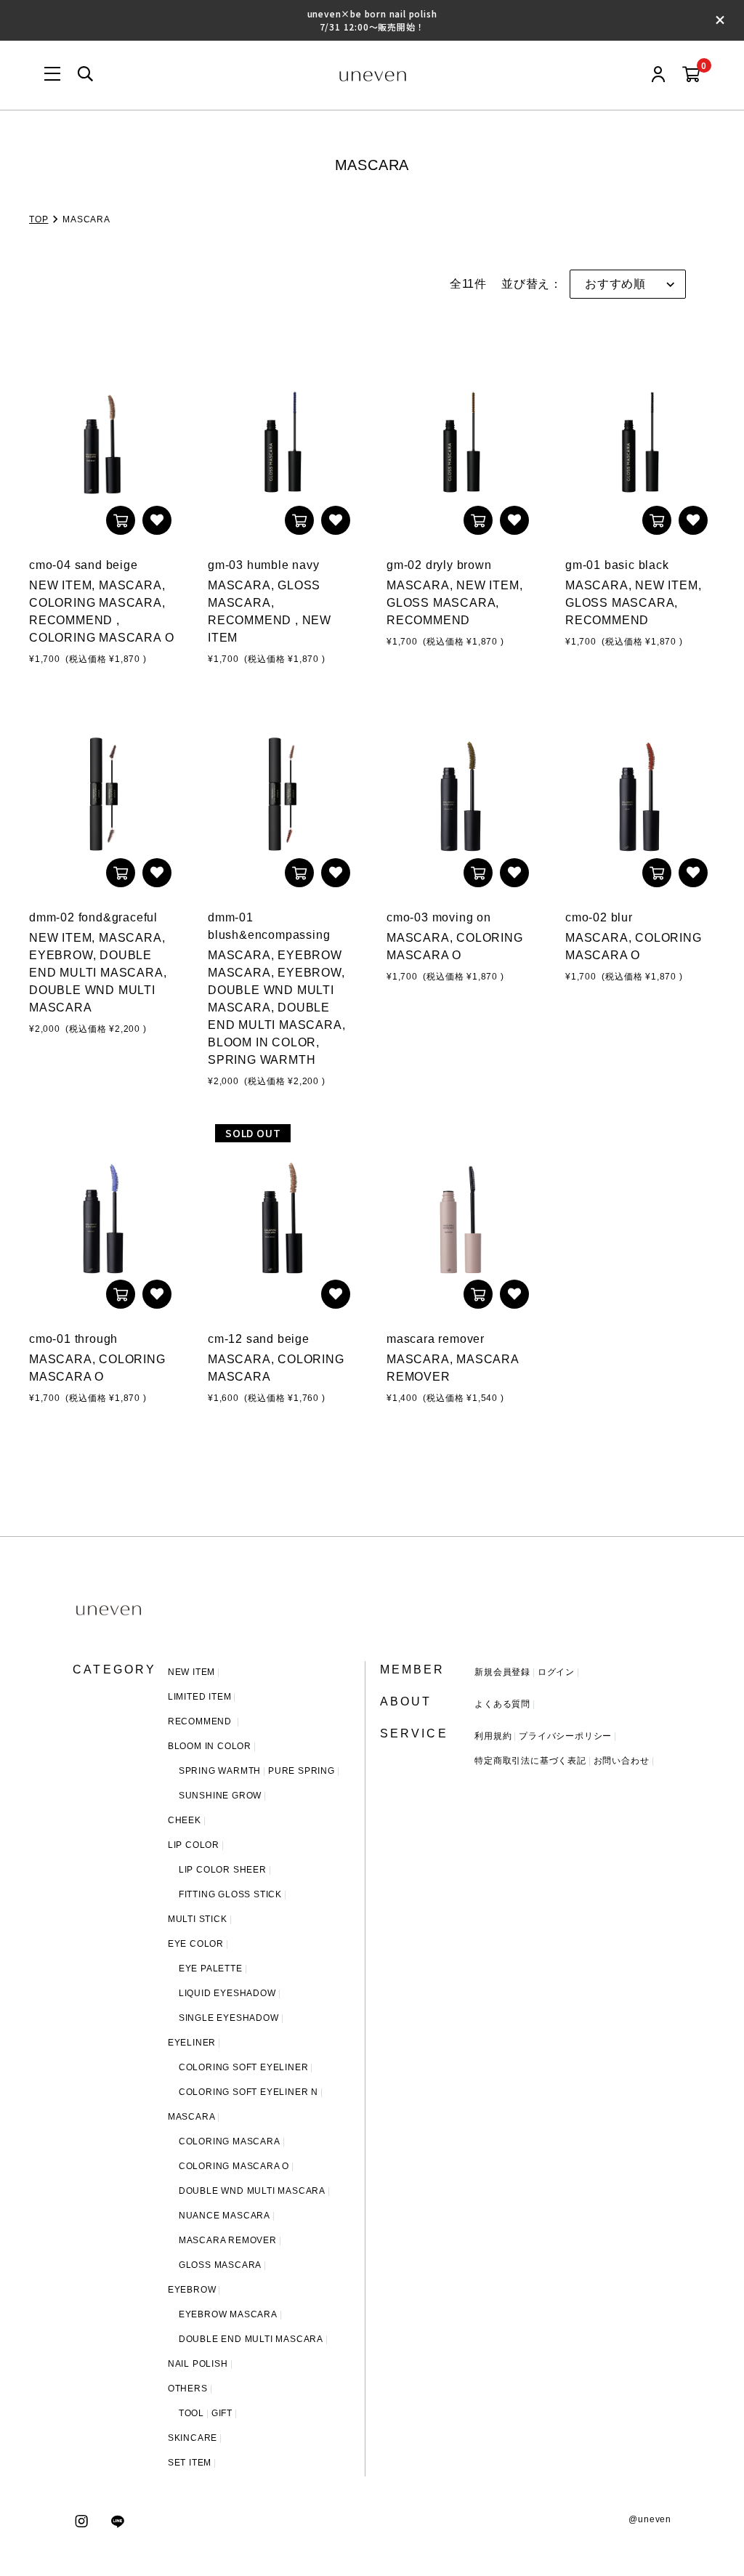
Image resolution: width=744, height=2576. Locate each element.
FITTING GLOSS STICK (230, 1894)
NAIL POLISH (198, 2364)
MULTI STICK (198, 1919)
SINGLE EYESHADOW (229, 2018)
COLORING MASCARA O (234, 2166)
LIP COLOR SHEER (223, 1870)
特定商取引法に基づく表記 (530, 1761)
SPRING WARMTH (220, 1771)
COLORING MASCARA (230, 2141)
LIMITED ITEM (200, 1697)
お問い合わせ (622, 1761)
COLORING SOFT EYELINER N (248, 2092)
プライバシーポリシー (565, 1736)
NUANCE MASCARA (225, 2216)
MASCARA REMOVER (228, 2240)
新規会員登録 (502, 1672)
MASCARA (192, 2117)
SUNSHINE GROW (220, 1796)
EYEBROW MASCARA (228, 2314)
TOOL (191, 2413)
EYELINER (192, 2043)
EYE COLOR (196, 1944)
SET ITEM (190, 2463)
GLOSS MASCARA (220, 2265)
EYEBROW (192, 2290)
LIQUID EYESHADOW (227, 1993)
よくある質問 (502, 1704)
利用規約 (493, 1736)
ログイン (556, 1672)
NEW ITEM (191, 1672)
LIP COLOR (194, 1845)
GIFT (222, 2413)
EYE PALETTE (211, 1969)
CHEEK (185, 1820)
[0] (691, 75)
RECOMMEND (201, 1721)
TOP (39, 219)
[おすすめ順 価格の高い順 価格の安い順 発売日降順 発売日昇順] (628, 284)
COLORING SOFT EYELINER (244, 2067)
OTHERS (188, 2389)
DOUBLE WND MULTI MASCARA (252, 2191)
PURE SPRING (302, 1771)
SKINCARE (193, 2438)
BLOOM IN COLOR (210, 1746)
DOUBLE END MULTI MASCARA (251, 2339)
